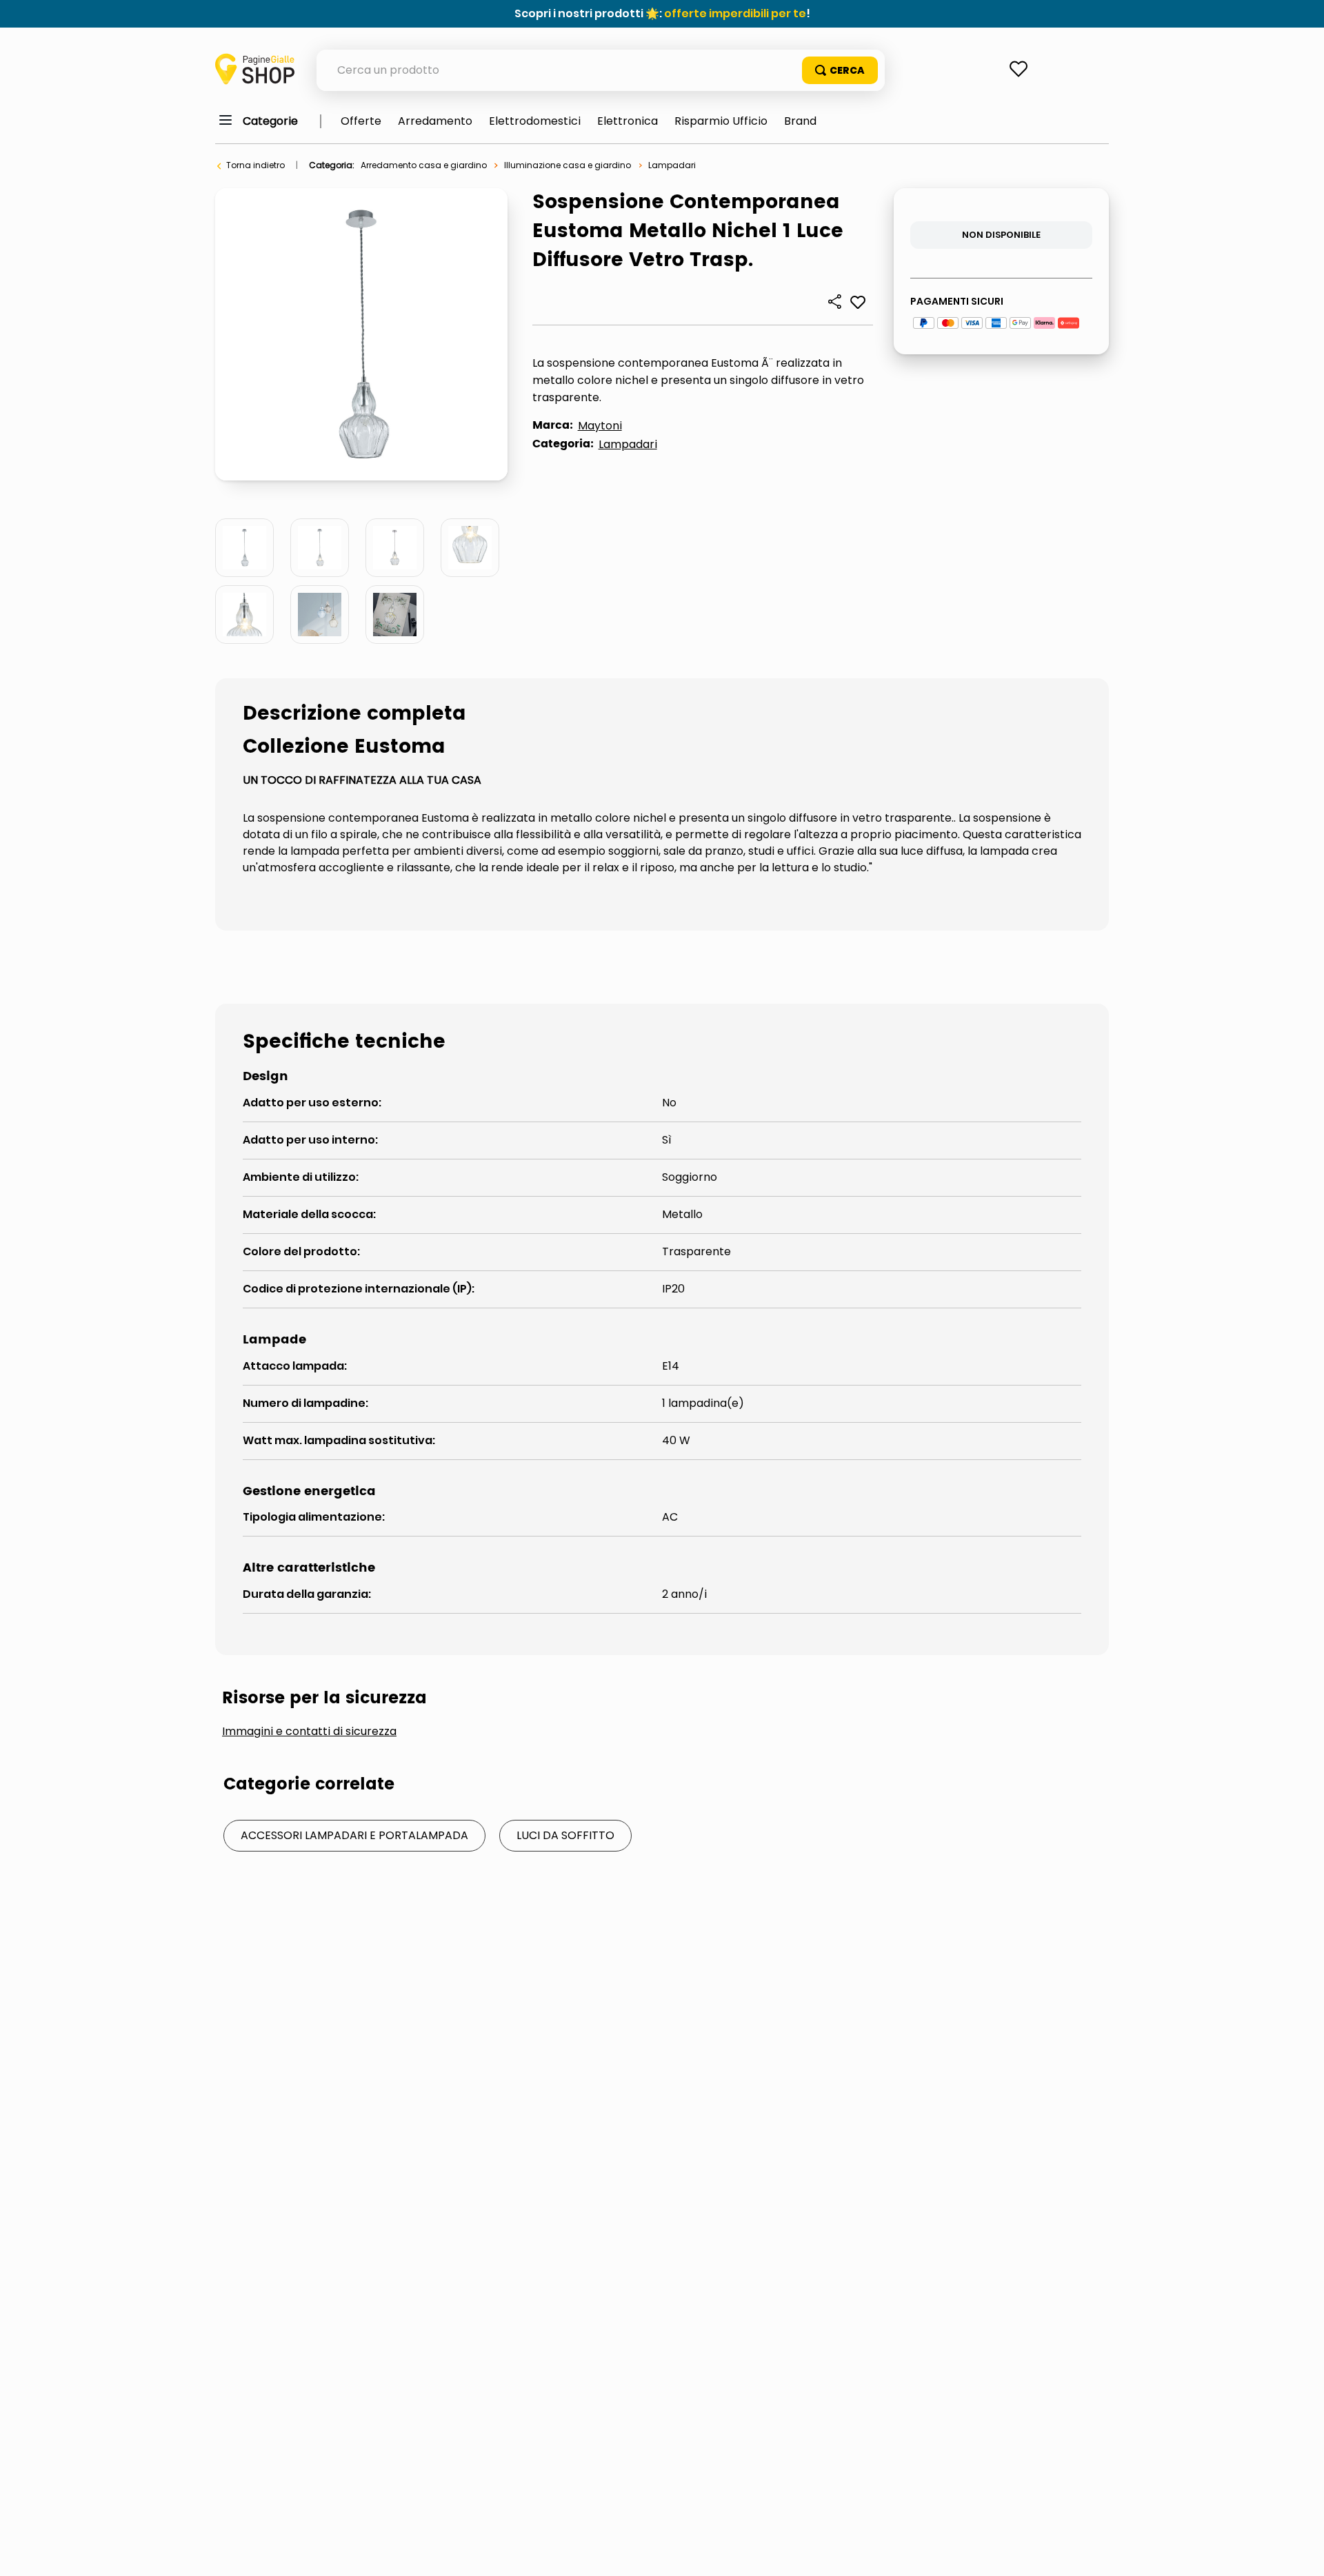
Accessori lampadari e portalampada (354, 1835)
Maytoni (600, 426)
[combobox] (601, 70)
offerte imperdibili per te (735, 13)
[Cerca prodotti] (840, 70)
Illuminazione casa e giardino (568, 165)
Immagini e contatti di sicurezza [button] (309, 1732)
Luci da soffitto (565, 1835)
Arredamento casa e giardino (424, 165)
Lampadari (672, 165)
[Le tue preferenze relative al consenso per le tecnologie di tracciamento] (1300, 2552)
